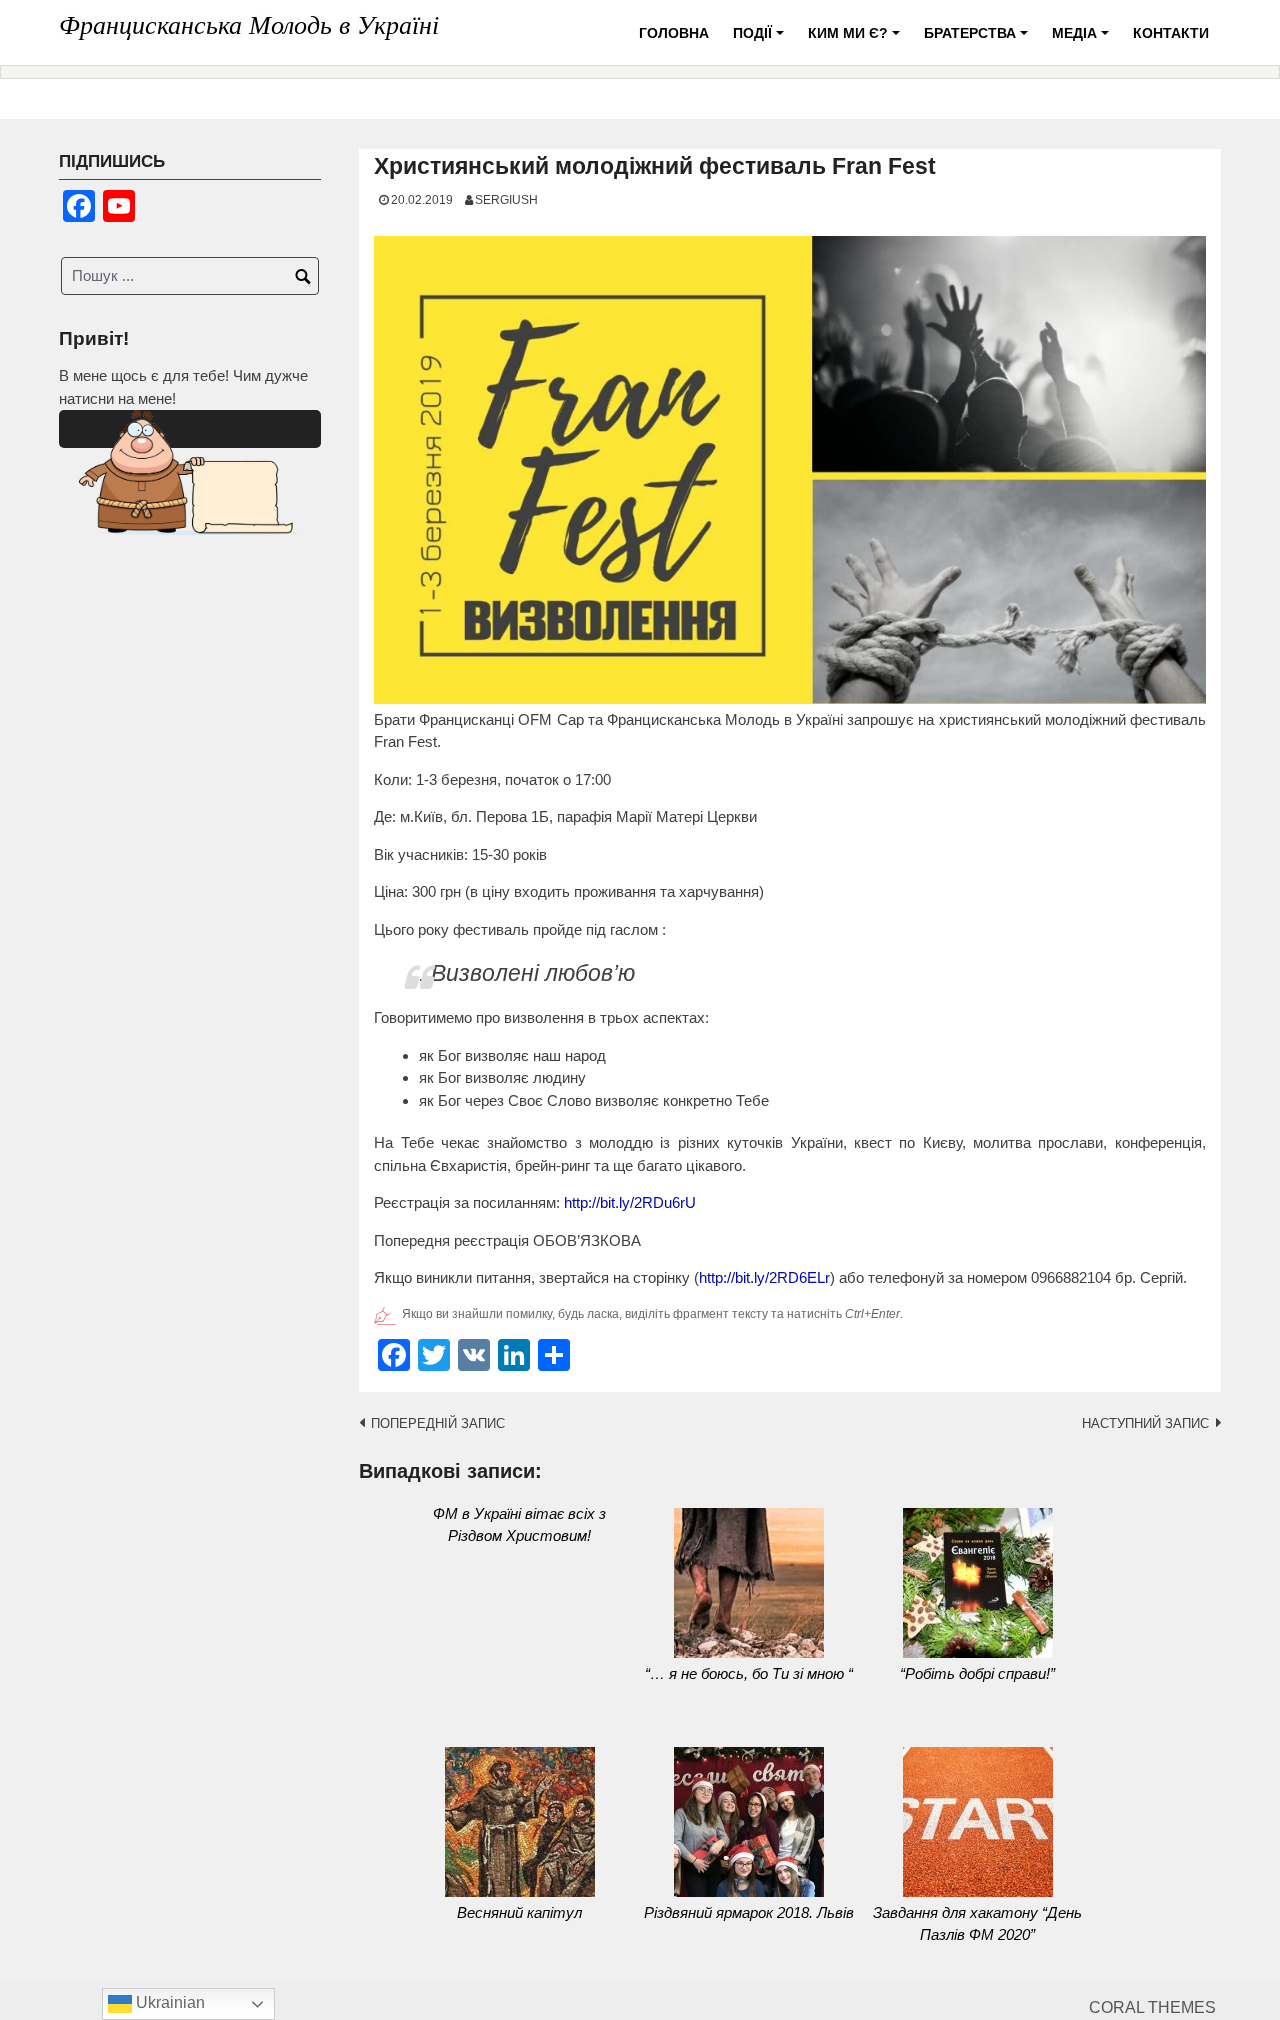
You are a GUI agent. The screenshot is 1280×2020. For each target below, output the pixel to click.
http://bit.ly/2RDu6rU (630, 1202)
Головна (674, 33)
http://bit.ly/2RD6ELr (764, 1277)
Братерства (979, 40)
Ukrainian (168, 2002)
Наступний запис (1145, 1423)
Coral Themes (1152, 2007)
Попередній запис (438, 1423)
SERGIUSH (506, 199)
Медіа (1083, 40)
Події (761, 40)
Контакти (1171, 33)
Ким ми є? (857, 40)
